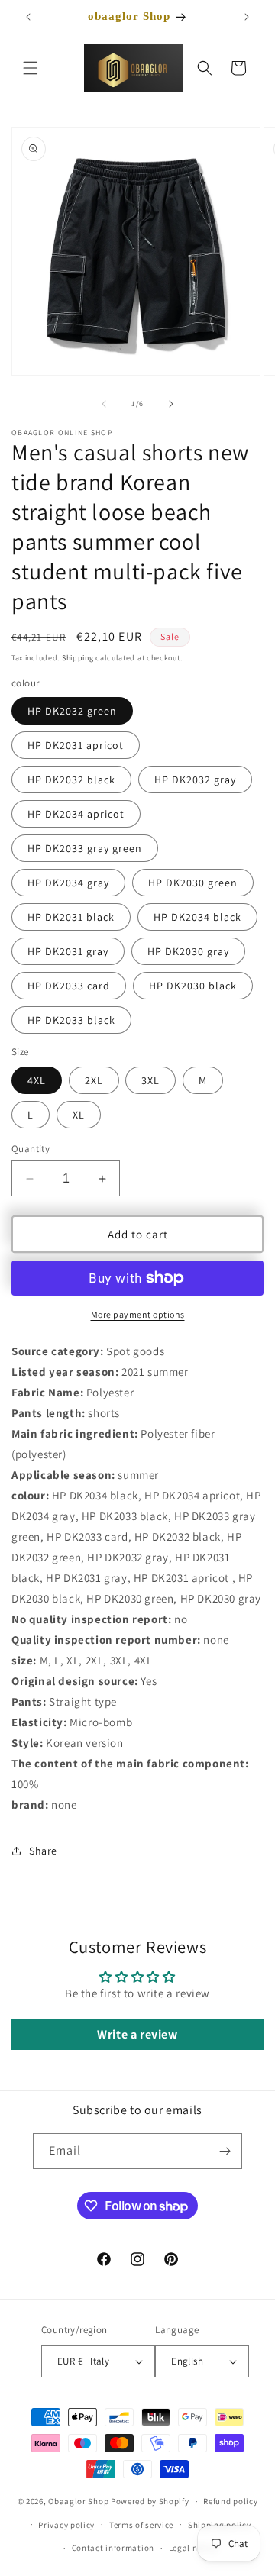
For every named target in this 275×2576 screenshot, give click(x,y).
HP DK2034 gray (68, 883)
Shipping (78, 658)
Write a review (137, 2034)
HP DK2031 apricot (76, 745)
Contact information (113, 2548)
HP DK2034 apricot (76, 814)
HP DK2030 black (193, 986)
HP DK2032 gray (195, 780)
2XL (94, 1080)
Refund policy (230, 2501)
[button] (31, 68)
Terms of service (141, 2525)
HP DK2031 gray (68, 951)
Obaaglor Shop (78, 2501)
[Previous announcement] (28, 17)
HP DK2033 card (69, 986)
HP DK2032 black (71, 780)
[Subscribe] (225, 2151)
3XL (150, 1080)
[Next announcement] (247, 17)
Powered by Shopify (150, 2501)
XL (79, 1115)
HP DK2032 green (72, 711)
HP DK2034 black (197, 917)
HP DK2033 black (71, 1020)
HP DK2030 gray (188, 951)
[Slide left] (104, 404)
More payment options (138, 1314)
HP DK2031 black (71, 917)
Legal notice (193, 2548)
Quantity (31, 1149)
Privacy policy (66, 2525)
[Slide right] (171, 404)
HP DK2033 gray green (85, 848)
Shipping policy (220, 2525)
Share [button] (43, 1851)
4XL (37, 1080)
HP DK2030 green (193, 883)
